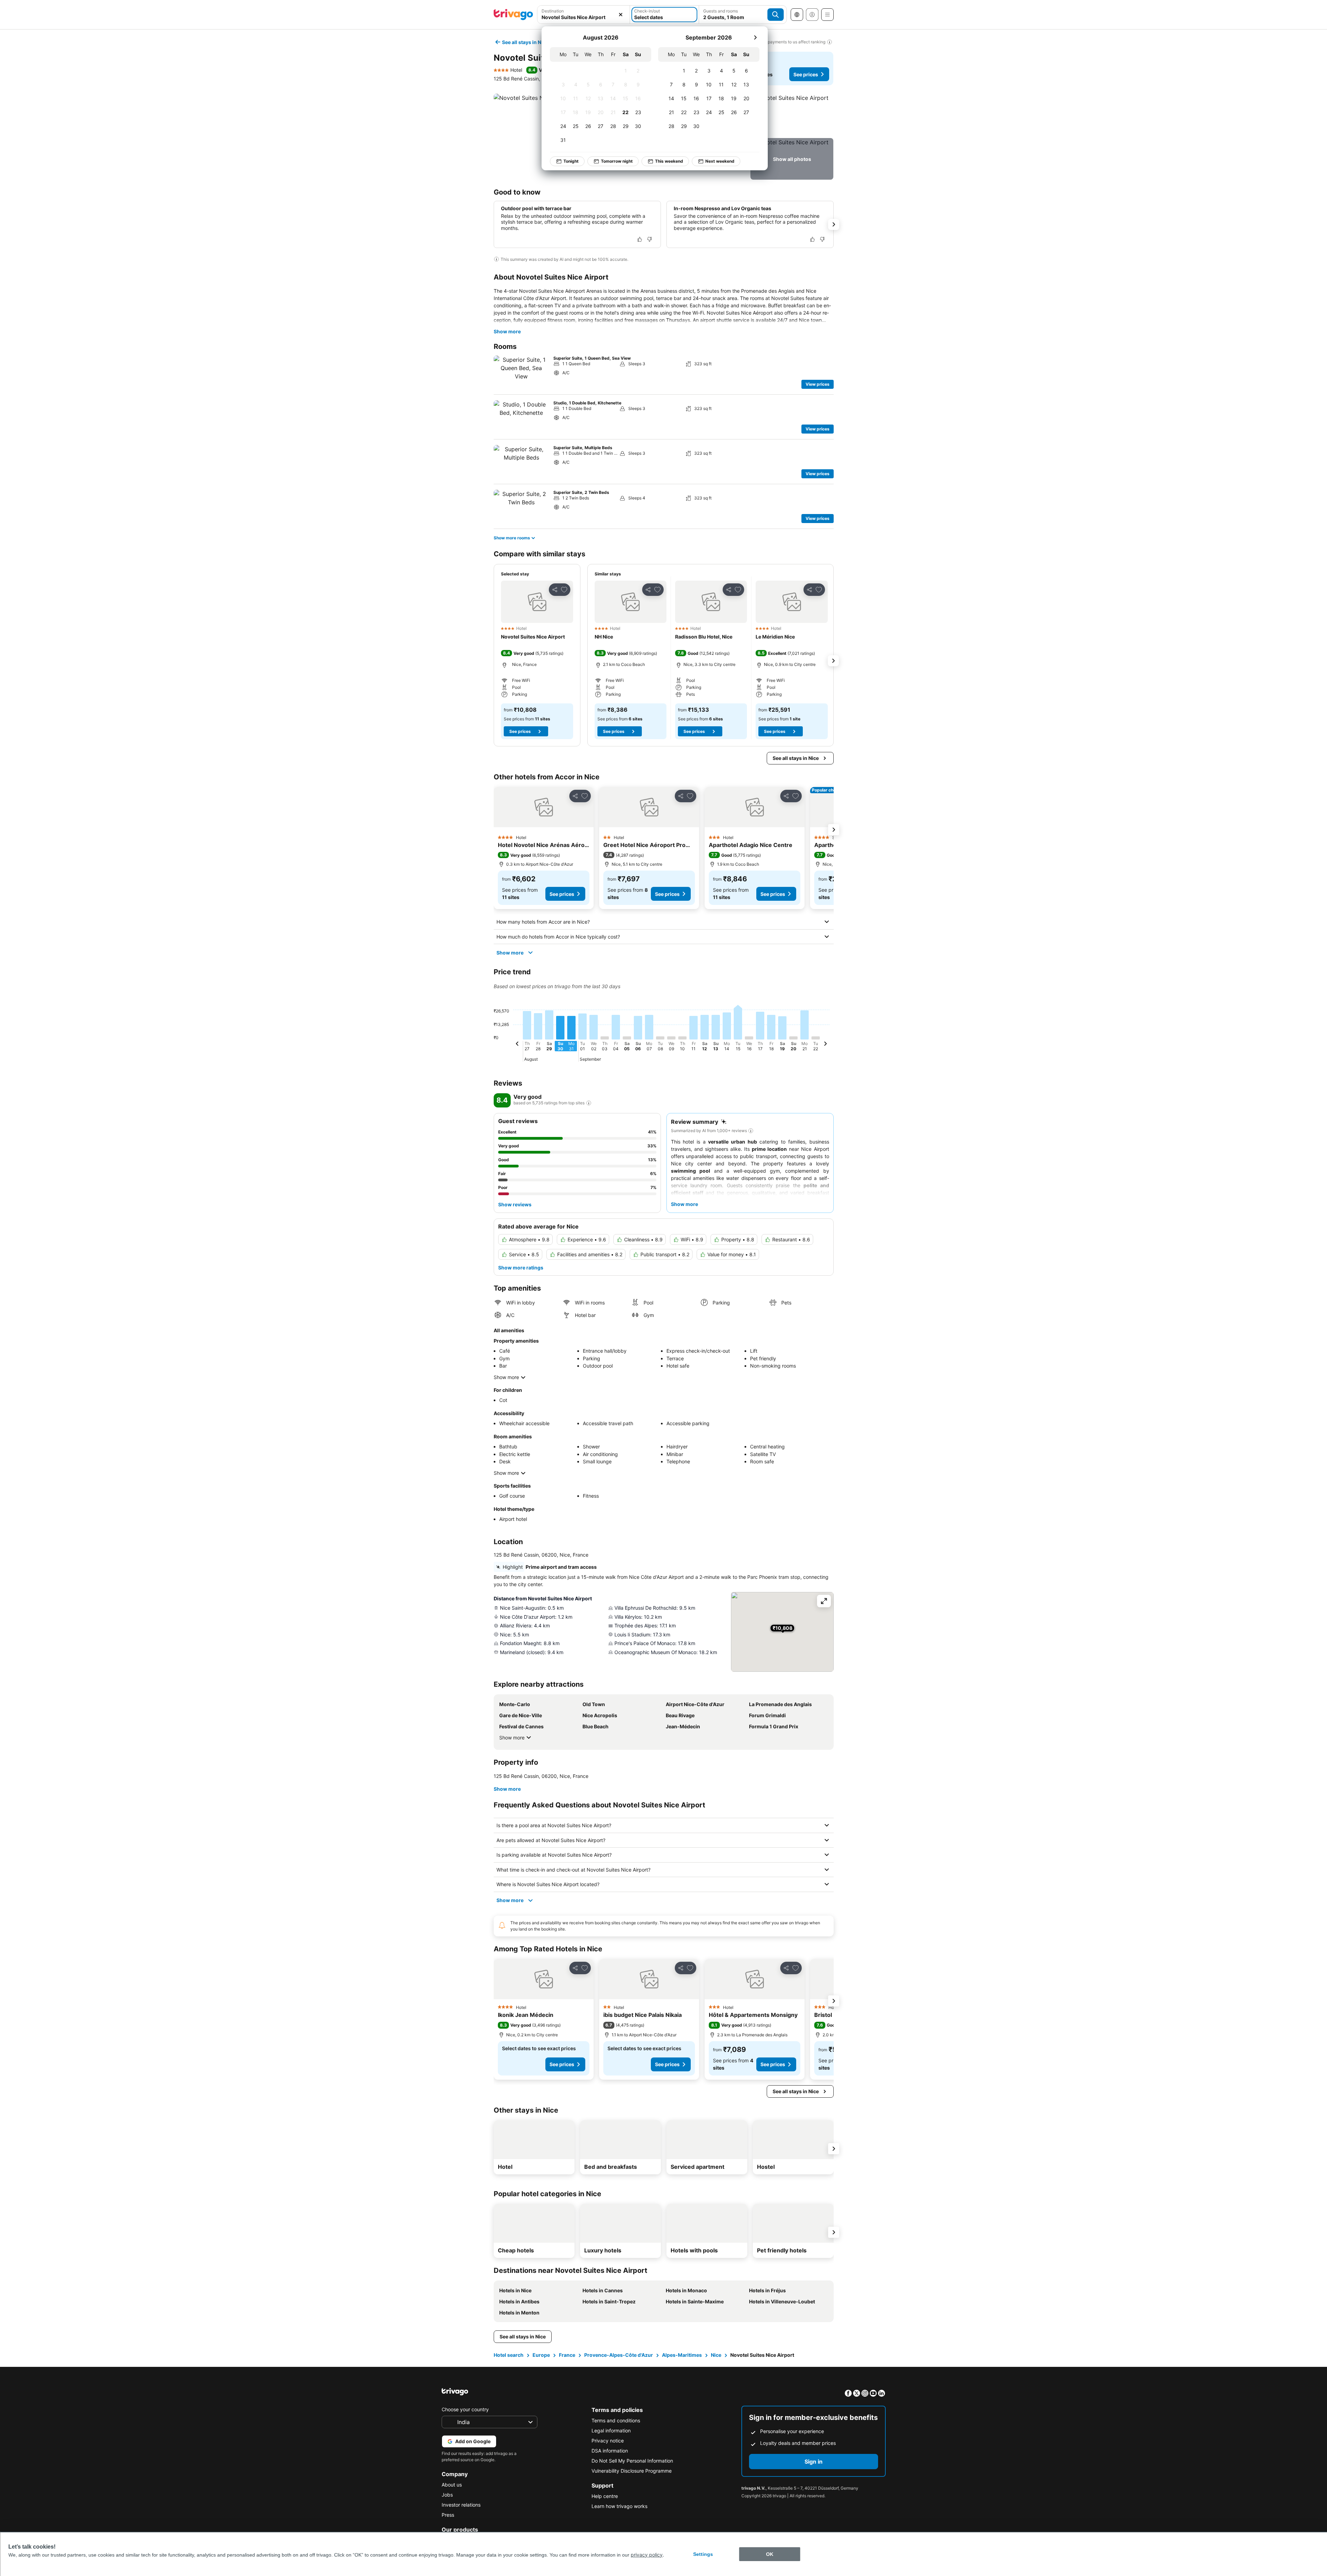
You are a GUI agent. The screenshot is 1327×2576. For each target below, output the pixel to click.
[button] (584, 15)
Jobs (447, 2495)
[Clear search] (621, 15)
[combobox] (584, 15)
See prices (806, 74)
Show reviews (515, 1204)
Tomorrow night (617, 161)
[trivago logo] (513, 15)
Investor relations (461, 2505)
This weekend (669, 161)
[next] (755, 37)
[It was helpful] (640, 239)
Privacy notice (608, 2441)
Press (448, 2515)
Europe (541, 2355)
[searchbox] (584, 17)
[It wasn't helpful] (649, 239)
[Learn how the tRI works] (589, 1103)
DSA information (610, 2451)
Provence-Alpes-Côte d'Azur (619, 2355)
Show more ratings (521, 1268)
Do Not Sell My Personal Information (632, 2461)
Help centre (605, 2496)
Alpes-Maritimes (682, 2355)
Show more (507, 331)
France (567, 2355)
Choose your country (465, 2409)
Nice (716, 2355)
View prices (818, 384)
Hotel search (509, 2355)
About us (452, 2485)
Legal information (611, 2430)
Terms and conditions (616, 2420)
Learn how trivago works (619, 2506)
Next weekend (720, 161)
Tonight (571, 161)
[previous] (517, 1045)
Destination (553, 11)
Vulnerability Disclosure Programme (632, 2471)
